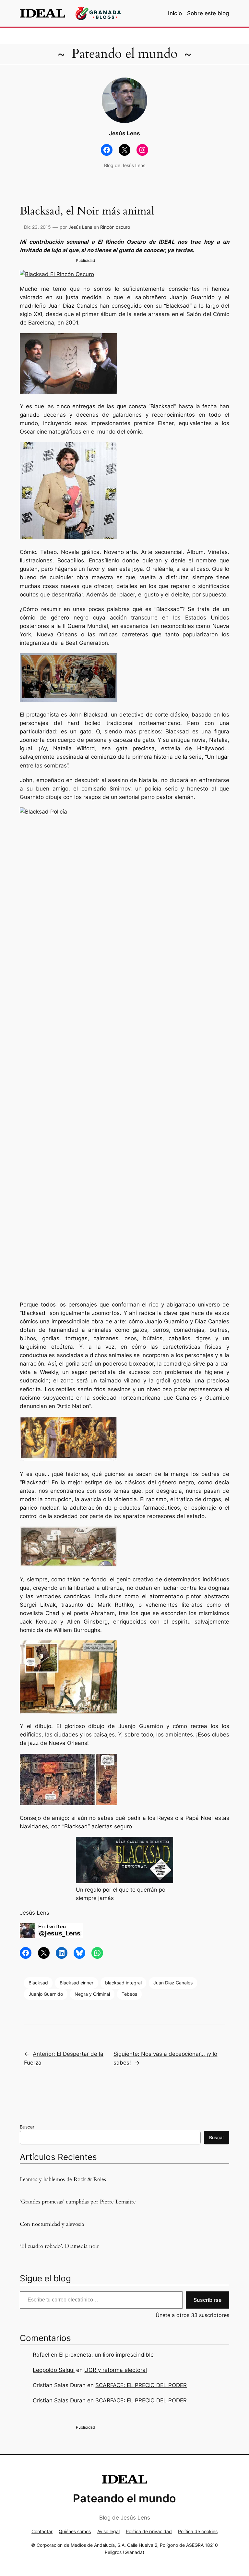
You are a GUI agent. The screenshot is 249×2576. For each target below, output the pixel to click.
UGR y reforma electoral (116, 2370)
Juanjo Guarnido (46, 1994)
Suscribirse (207, 2300)
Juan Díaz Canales (173, 1983)
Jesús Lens (80, 227)
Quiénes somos (75, 2531)
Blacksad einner (77, 1983)
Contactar (42, 2531)
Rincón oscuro (115, 227)
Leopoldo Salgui (54, 2370)
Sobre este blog (208, 13)
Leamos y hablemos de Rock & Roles (63, 2179)
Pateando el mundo (125, 54)
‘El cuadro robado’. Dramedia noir (59, 2246)
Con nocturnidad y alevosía (52, 2224)
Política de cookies (198, 2531)
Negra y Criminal (92, 1994)
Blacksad (38, 1983)
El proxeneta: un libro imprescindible (106, 2355)
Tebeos (129, 1994)
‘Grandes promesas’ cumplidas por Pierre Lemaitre (78, 2202)
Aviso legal (108, 2531)
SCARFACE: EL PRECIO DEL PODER (141, 2385)
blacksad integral (123, 1983)
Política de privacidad (149, 2531)
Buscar (27, 2127)
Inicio (175, 13)
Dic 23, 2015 (37, 227)
